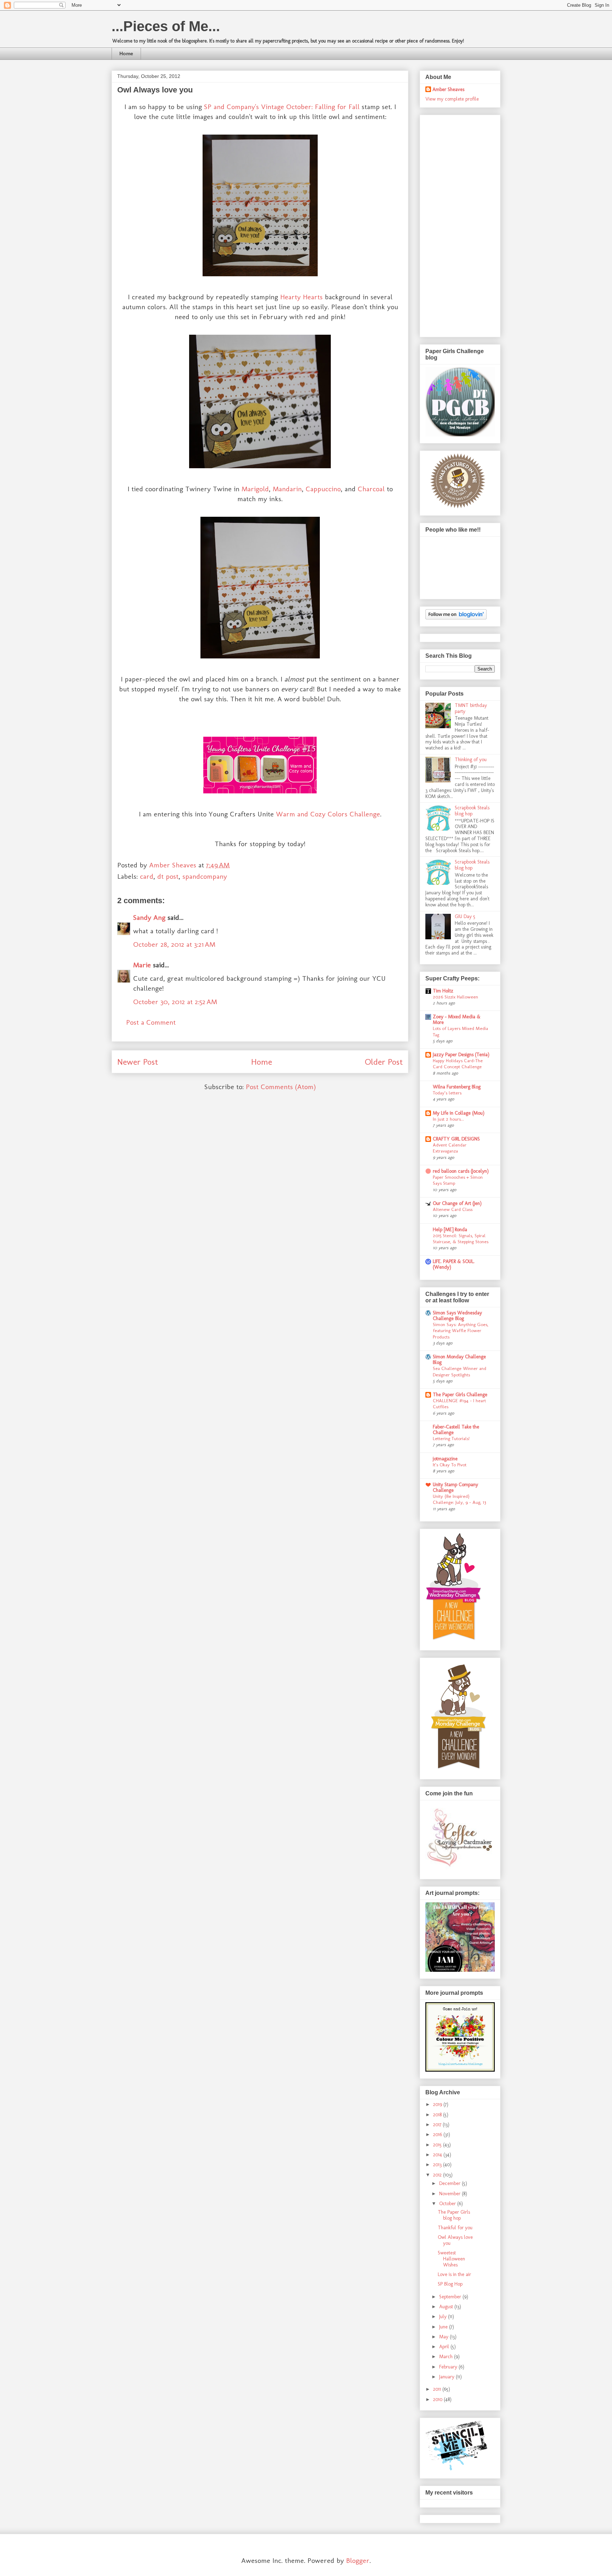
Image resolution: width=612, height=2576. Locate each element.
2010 (438, 2399)
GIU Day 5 (465, 916)
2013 (438, 2165)
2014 (438, 2155)
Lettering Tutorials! (451, 1438)
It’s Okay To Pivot (450, 1465)
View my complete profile (452, 99)
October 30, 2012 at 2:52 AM (175, 1002)
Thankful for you (455, 2228)
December (450, 2183)
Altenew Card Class (453, 1209)
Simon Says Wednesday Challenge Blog (457, 1316)
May (444, 2337)
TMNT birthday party (471, 708)
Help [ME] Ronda (450, 1230)
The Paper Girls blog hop (454, 2215)
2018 (438, 2115)
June (444, 2327)
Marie (142, 965)
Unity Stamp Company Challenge (455, 1487)
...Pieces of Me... (166, 26)
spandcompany (205, 876)
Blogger (358, 2560)
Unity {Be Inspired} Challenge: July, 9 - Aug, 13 (459, 1499)
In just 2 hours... (448, 1119)
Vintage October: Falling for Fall (310, 107)
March (447, 2357)
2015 (438, 2145)
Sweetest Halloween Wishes (451, 2259)
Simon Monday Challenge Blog (459, 1360)
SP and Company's (231, 107)
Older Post (384, 1062)
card (147, 876)
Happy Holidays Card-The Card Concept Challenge (458, 1063)
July (444, 2317)
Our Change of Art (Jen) (457, 1203)
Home (126, 53)
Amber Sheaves (448, 89)
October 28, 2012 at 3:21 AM (174, 944)
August (447, 2307)
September (451, 2297)
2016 (438, 2135)
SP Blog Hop (450, 2284)
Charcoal (371, 489)
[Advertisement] (454, 224)
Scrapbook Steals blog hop (472, 811)
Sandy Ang (149, 917)
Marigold (255, 489)
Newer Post (138, 1062)
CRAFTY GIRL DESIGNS (456, 1139)
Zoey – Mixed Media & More (457, 1020)
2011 (438, 2389)
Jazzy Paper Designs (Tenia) (461, 1055)
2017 (438, 2125)
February (449, 2367)
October (448, 2204)
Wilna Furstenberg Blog (457, 1087)
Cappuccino (323, 489)
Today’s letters (447, 1093)
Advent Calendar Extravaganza (450, 1148)
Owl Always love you (455, 2240)
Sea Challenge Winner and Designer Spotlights (460, 1371)
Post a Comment (151, 1022)
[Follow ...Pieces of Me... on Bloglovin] (456, 618)
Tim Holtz (443, 991)
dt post (168, 876)
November (450, 2194)
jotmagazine (445, 1459)
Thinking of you (471, 760)
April (445, 2347)
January (447, 2377)
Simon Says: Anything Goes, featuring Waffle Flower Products (461, 1331)
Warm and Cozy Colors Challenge (328, 814)
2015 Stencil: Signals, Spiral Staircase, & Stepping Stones (461, 1238)
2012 (438, 2175)
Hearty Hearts (301, 297)
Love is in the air (454, 2274)
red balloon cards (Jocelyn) (461, 1171)
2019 (438, 2104)
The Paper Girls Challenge (460, 1395)
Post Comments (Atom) (281, 1087)
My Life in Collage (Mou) (459, 1113)
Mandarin (287, 489)
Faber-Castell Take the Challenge (456, 1430)
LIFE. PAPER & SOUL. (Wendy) (454, 1264)
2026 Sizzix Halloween (455, 997)
